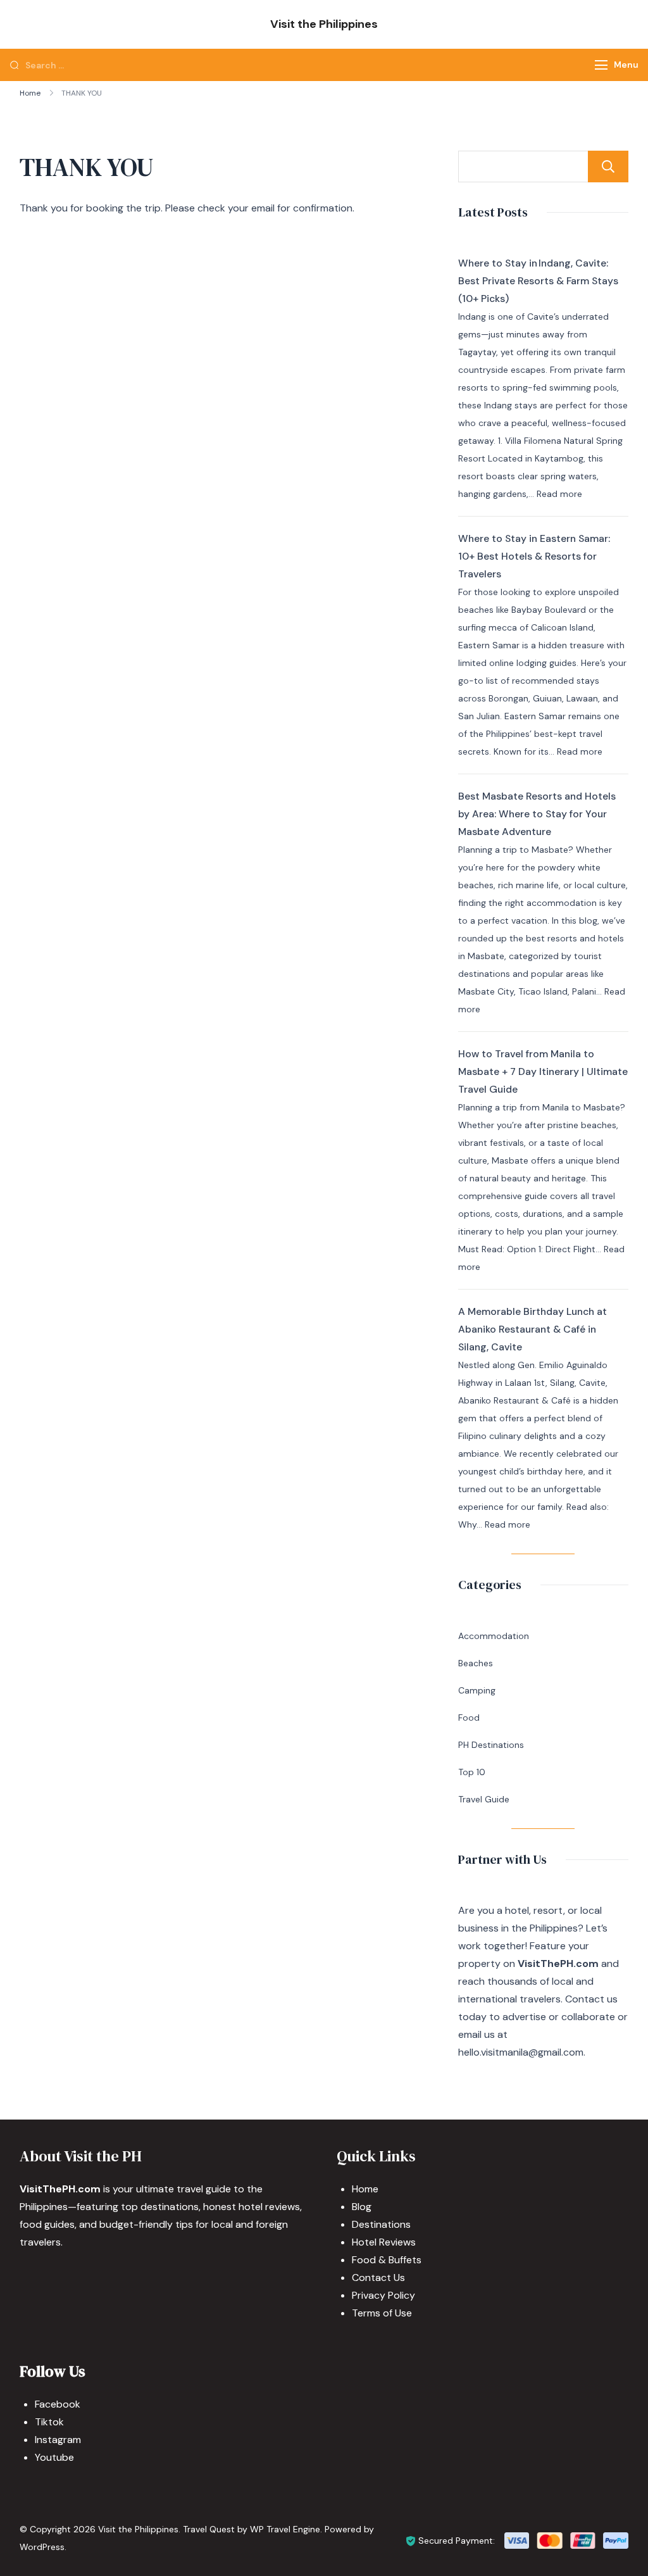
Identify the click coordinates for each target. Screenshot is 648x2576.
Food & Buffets (387, 2260)
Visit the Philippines (324, 24)
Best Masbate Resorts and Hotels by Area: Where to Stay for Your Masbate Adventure (537, 814)
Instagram (58, 2440)
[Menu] (601, 65)
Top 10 (472, 1772)
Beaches (476, 1663)
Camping (477, 1690)
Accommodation (494, 1636)
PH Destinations (491, 1745)
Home (365, 2189)
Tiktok (49, 2422)
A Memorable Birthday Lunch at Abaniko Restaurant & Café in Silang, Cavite (533, 1329)
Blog (362, 2207)
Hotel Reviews (384, 2242)
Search (608, 166)
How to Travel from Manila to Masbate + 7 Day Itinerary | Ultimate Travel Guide (543, 1071)
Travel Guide (484, 1799)
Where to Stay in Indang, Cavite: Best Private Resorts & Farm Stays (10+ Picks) (538, 281)
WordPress (42, 2547)
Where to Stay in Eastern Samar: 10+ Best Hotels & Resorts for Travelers (534, 556)
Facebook (58, 2404)
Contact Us (378, 2278)
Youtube (54, 2457)
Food (469, 1718)
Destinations (381, 2224)
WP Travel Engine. (286, 2529)
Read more (559, 494)
